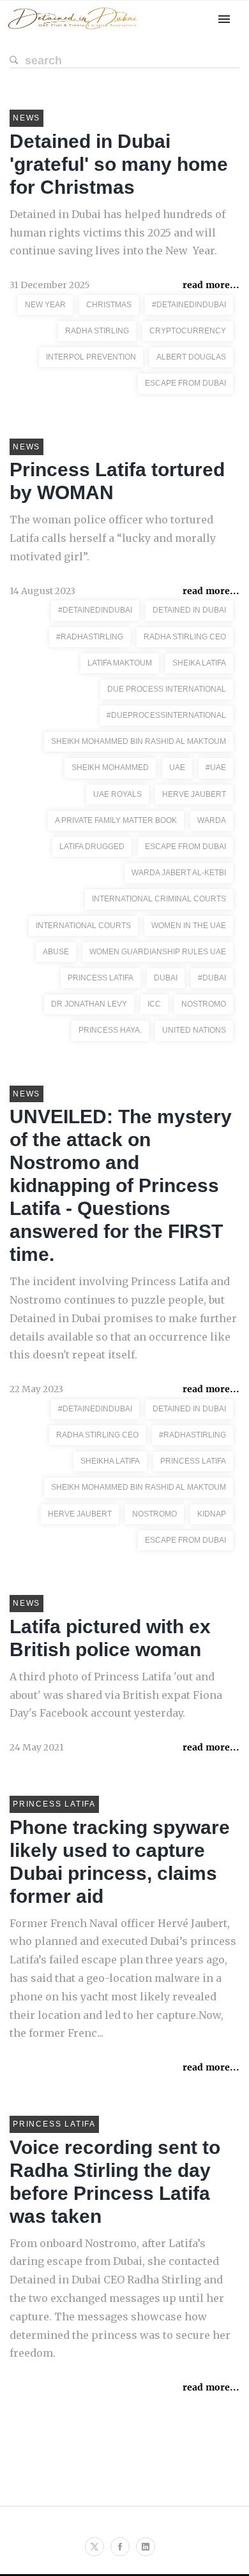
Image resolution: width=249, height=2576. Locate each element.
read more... (211, 285)
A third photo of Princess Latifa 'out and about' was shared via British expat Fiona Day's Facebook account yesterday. (116, 1695)
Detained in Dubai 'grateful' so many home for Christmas (119, 164)
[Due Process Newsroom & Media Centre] (72, 30)
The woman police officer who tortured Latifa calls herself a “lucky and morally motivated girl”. (113, 538)
